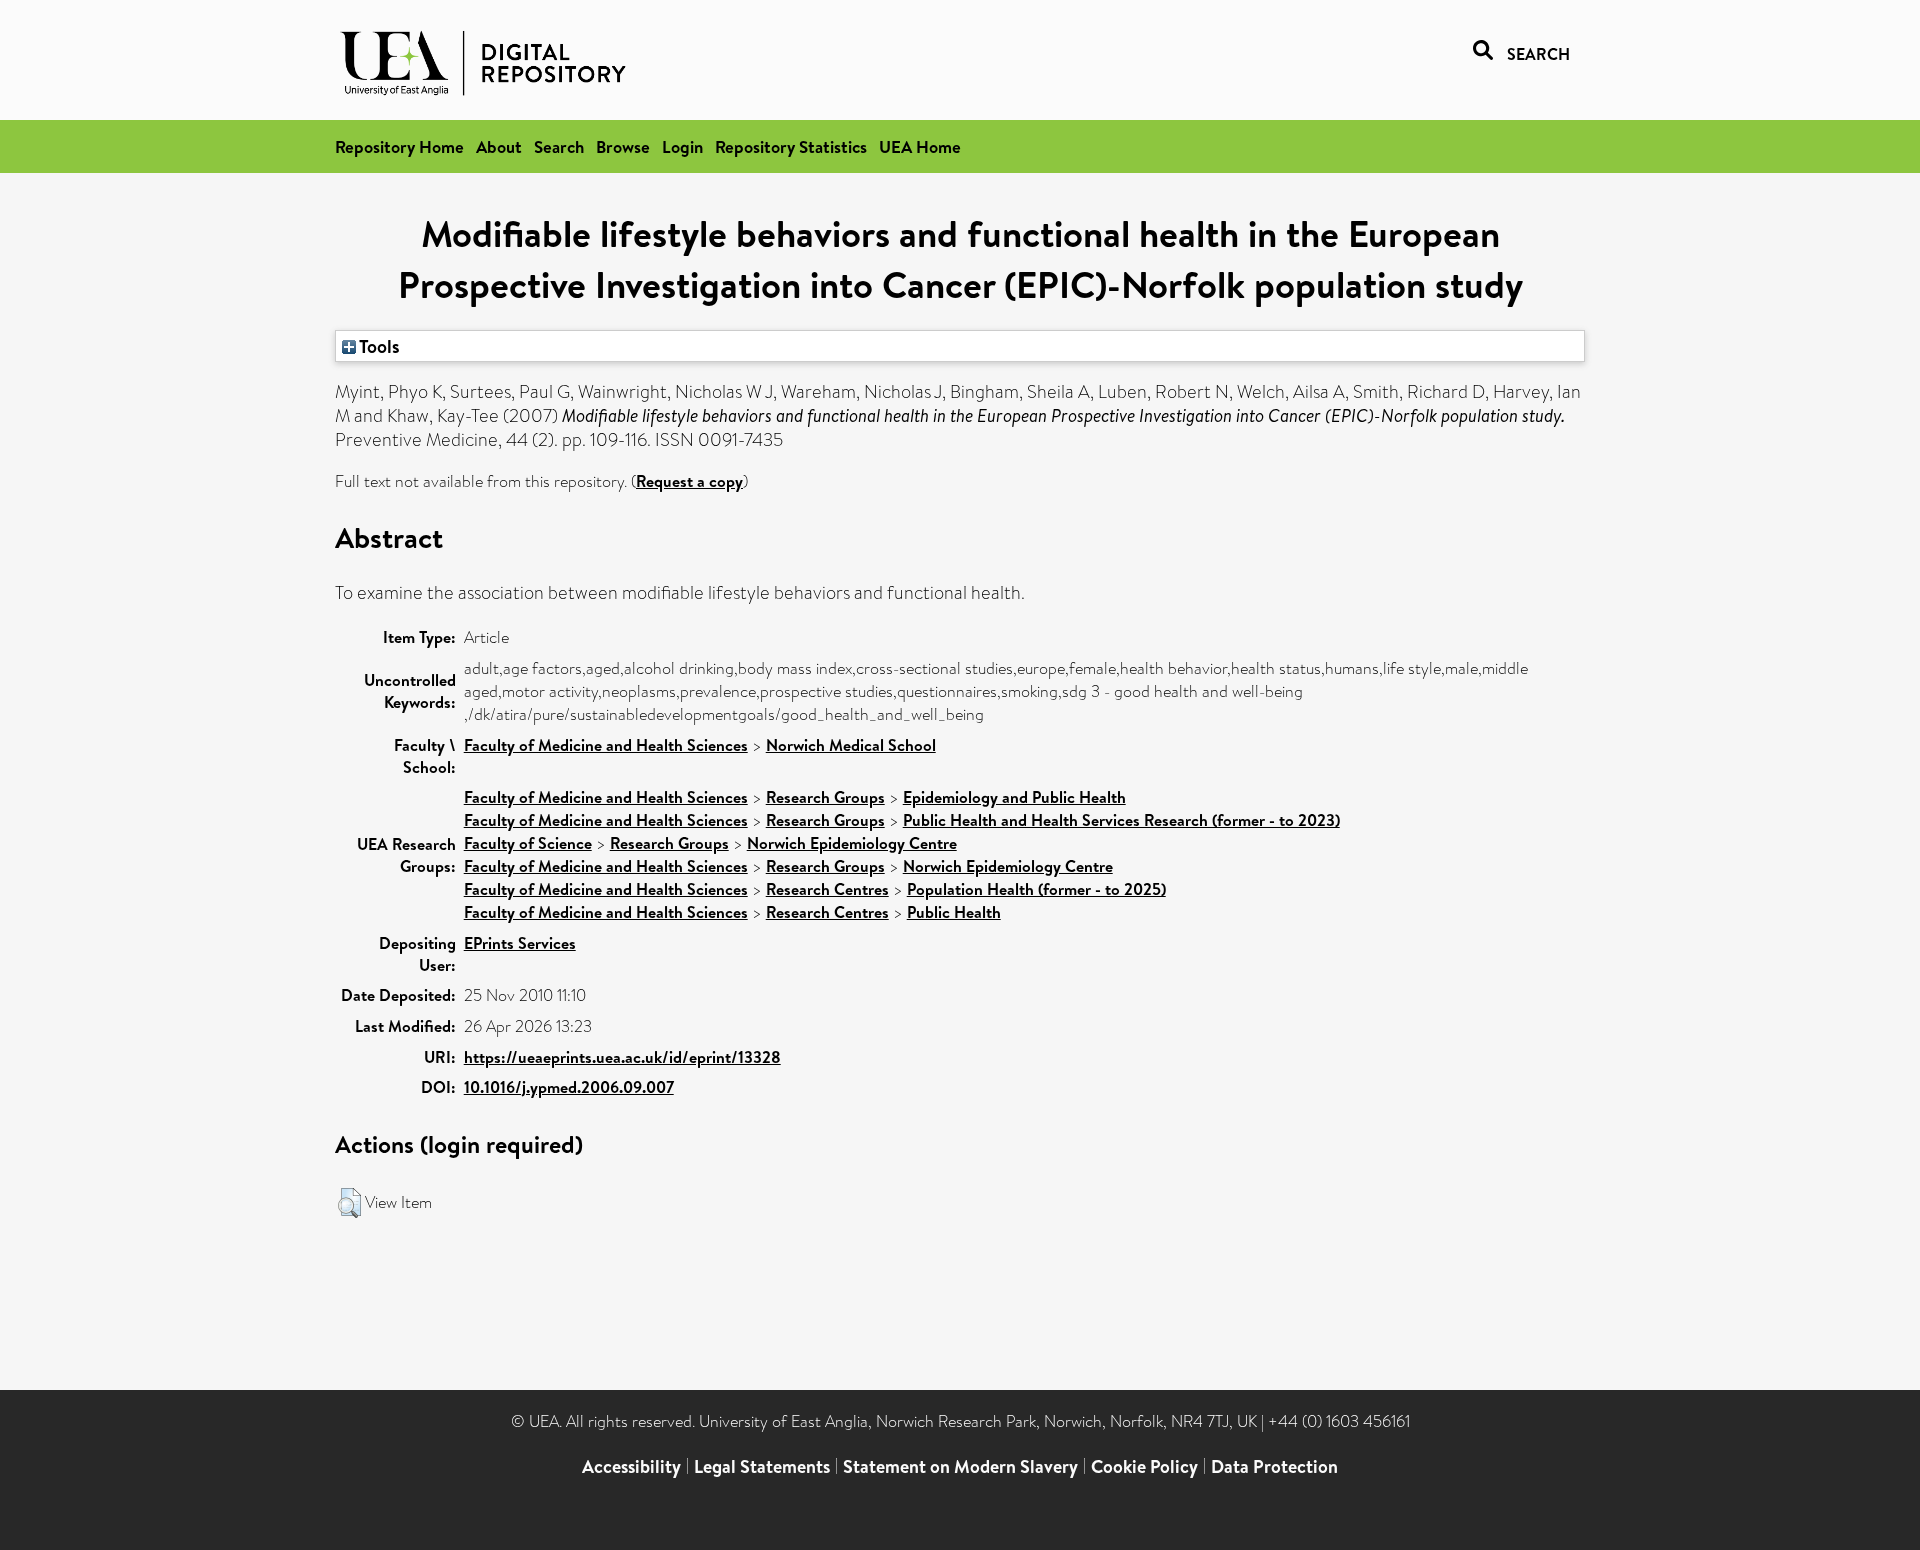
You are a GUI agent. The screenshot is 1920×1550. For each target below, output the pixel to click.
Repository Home (399, 146)
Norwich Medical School (851, 745)
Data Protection (1274, 1466)
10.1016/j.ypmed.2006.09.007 (569, 1087)
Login (682, 146)
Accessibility (631, 1466)
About (499, 146)
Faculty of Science (528, 843)
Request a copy (689, 481)
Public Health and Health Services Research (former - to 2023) (1121, 820)
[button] (349, 1203)
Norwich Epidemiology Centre (852, 843)
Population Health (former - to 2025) (1036, 889)
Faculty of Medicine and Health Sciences (606, 745)
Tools (378, 346)
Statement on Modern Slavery (960, 1466)
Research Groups (825, 797)
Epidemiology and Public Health (1014, 797)
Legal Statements (762, 1466)
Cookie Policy (1144, 1466)
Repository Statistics (791, 146)
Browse (623, 146)
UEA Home (920, 146)
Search (559, 146)
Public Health (954, 912)
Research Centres (827, 889)
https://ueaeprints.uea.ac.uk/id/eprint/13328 (622, 1057)
